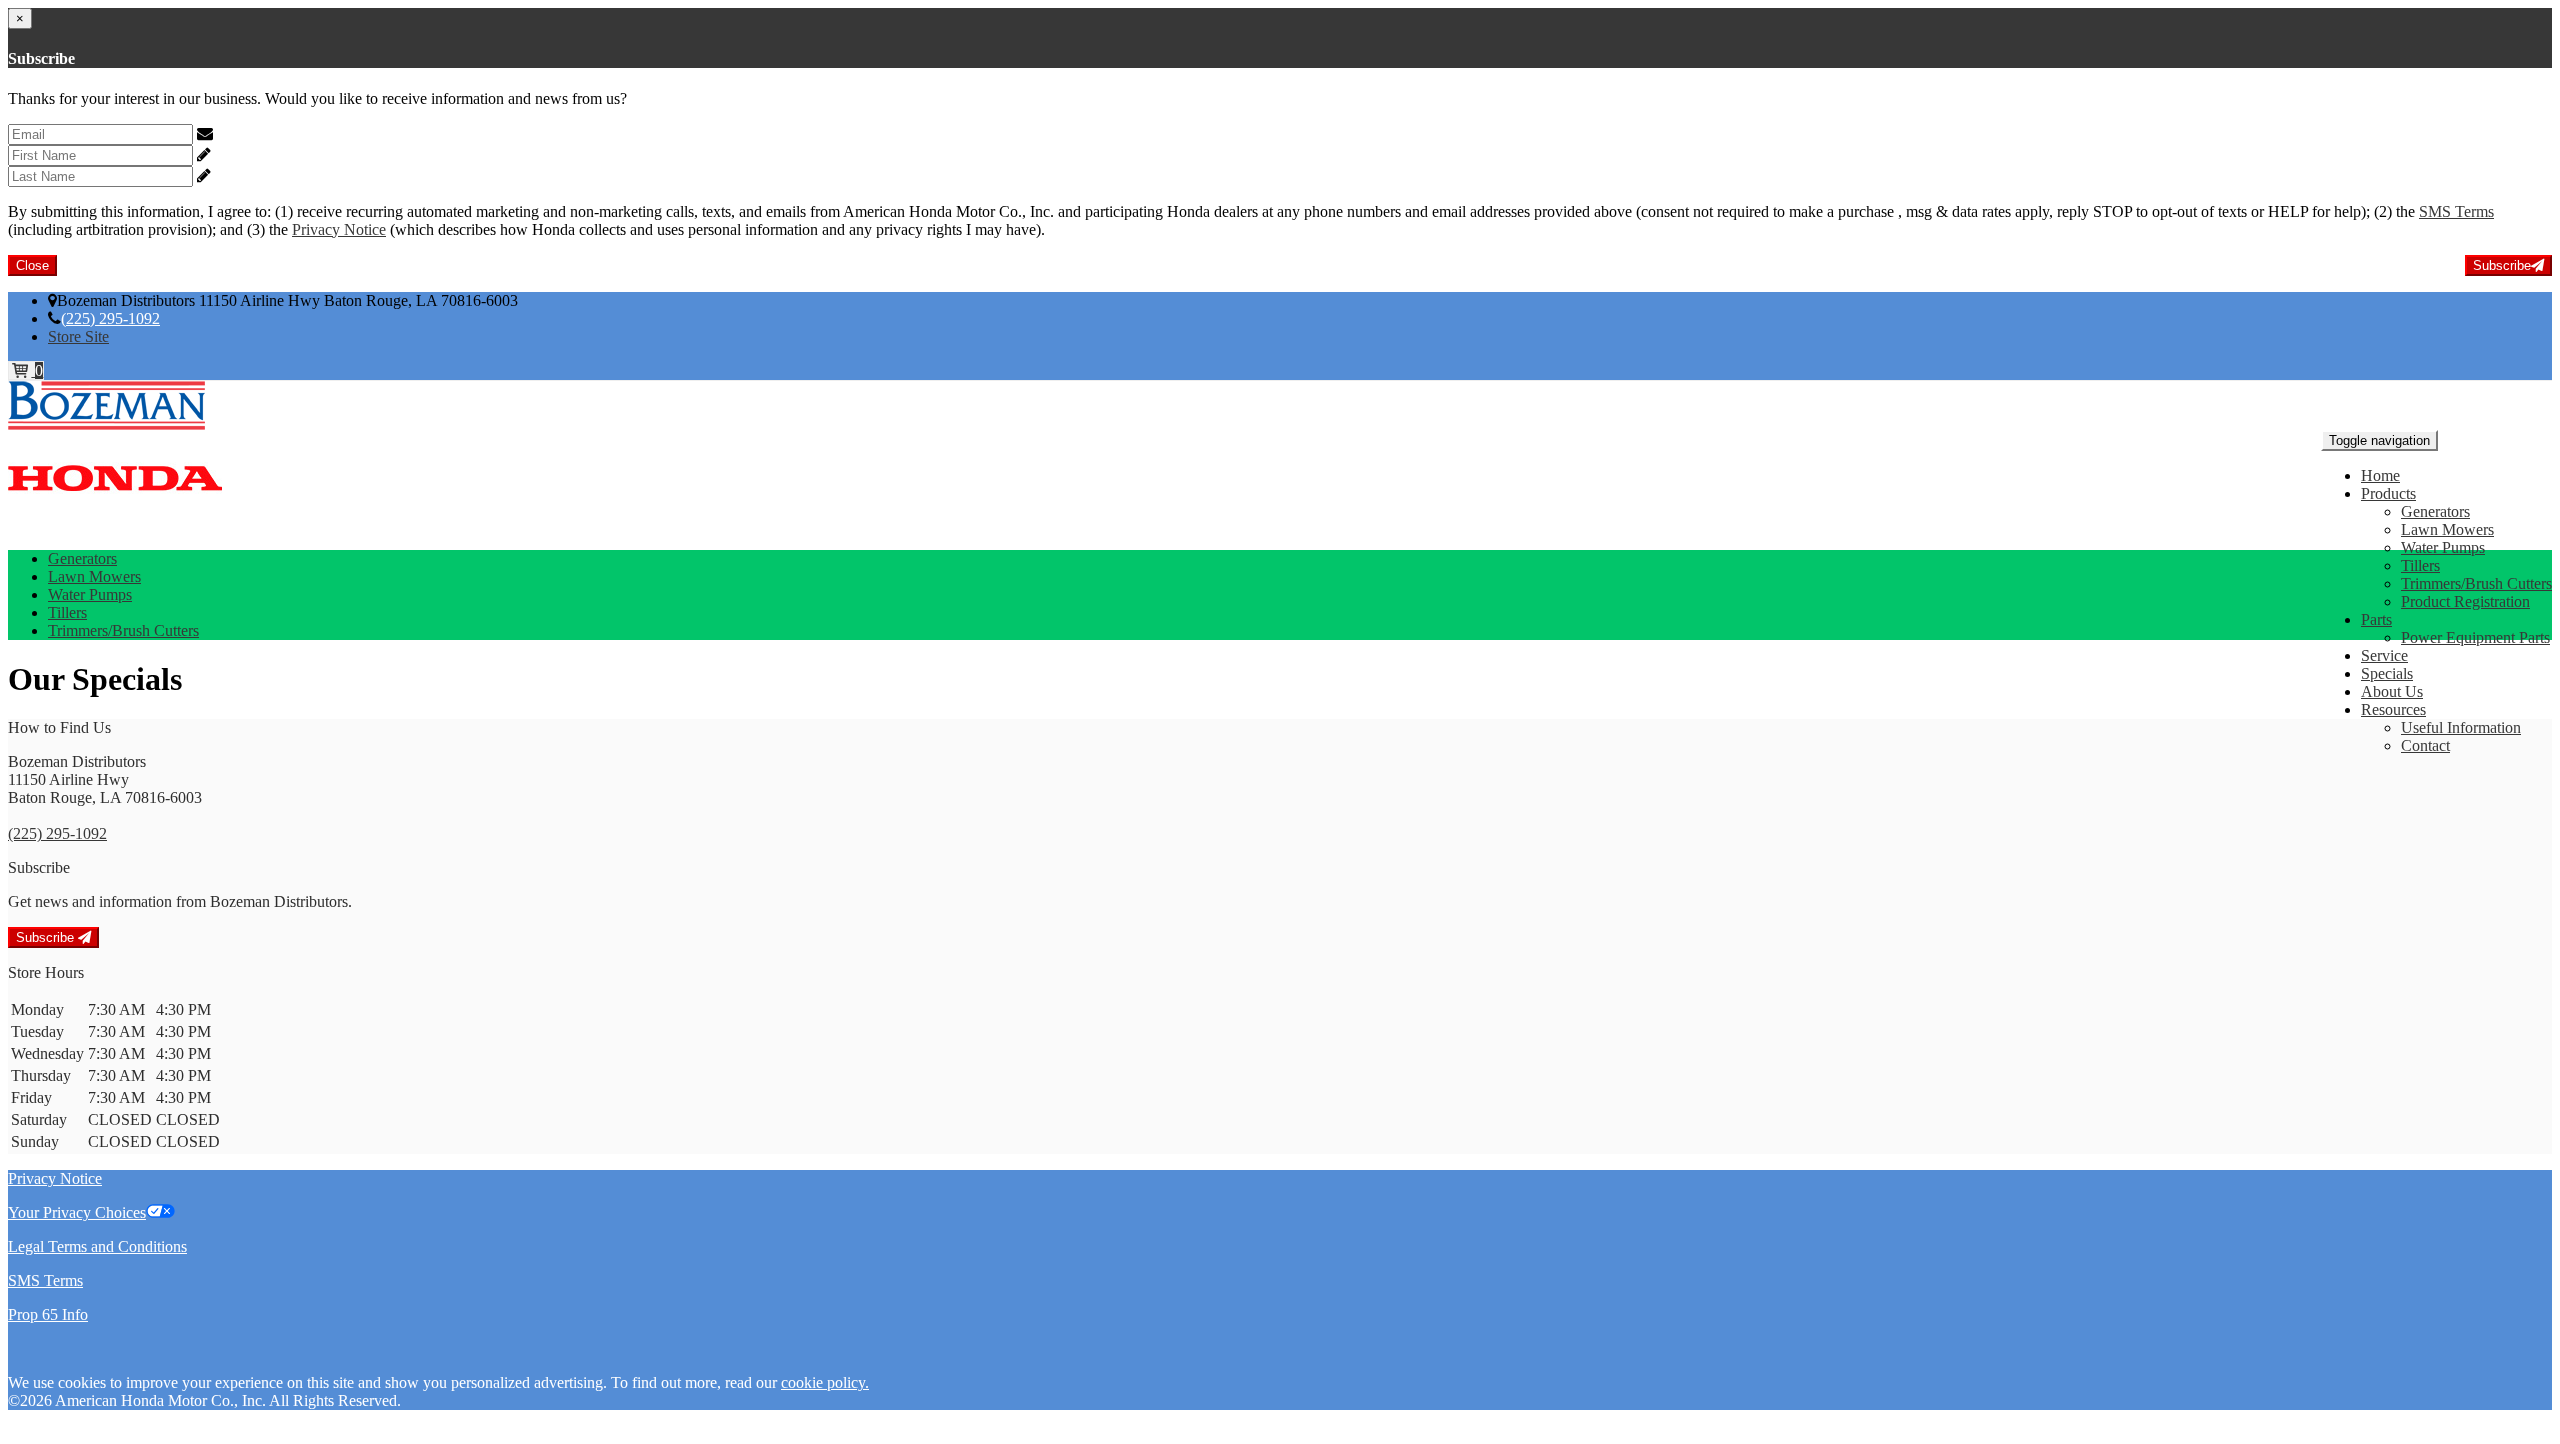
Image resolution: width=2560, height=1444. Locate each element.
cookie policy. (825, 1382)
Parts (2376, 619)
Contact (2425, 745)
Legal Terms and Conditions (97, 1246)
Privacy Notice (339, 229)
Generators (2435, 511)
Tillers (2420, 565)
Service (2384, 655)
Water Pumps (2443, 547)
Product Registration (2465, 601)
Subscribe (2502, 265)
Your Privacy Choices (77, 1212)
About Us (2392, 691)
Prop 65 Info (48, 1314)
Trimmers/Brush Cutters (2476, 583)
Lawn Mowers (2447, 529)
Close (32, 265)
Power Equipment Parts (2475, 637)
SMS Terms (2456, 211)
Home (2380, 475)
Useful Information (2461, 727)
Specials (2387, 673)
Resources (2393, 709)
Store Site (78, 336)
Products (2388, 493)
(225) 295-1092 (110, 318)
